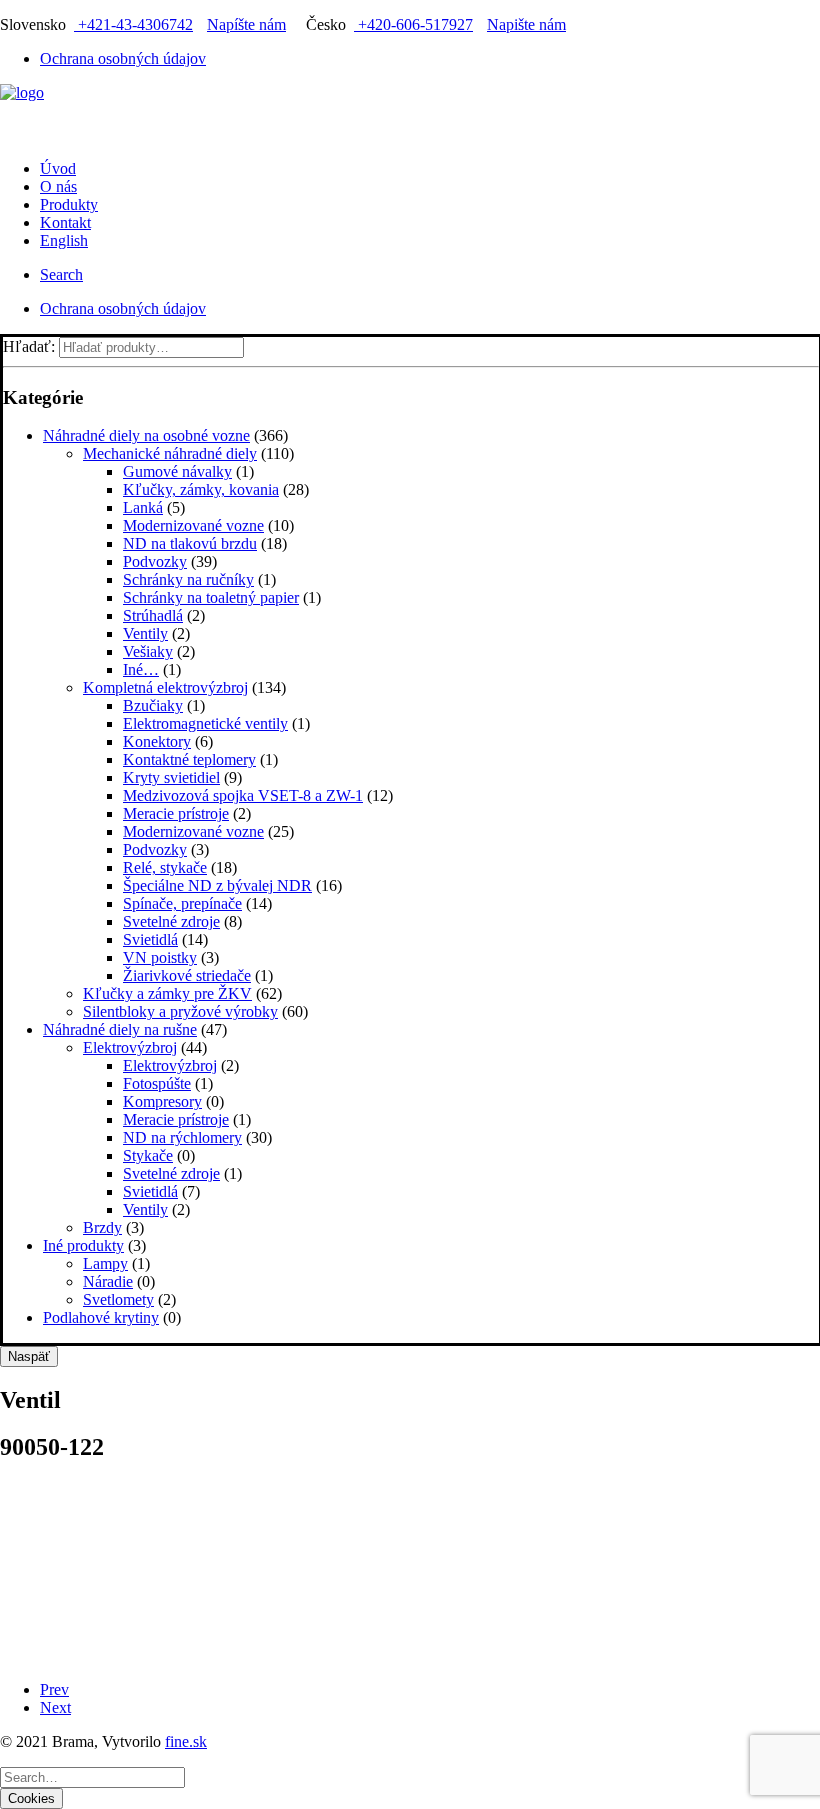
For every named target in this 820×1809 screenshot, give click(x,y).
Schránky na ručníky (188, 579)
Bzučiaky (153, 705)
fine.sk (186, 1741)
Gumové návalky (177, 471)
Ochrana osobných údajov (123, 58)
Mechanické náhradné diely (170, 453)
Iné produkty (83, 1245)
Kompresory (162, 1101)
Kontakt (65, 222)
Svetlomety (118, 1299)
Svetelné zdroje (171, 921)
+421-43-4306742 (133, 24)
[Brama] (410, 114)
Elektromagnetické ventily (205, 723)
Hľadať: (29, 346)
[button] (61, 274)
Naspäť (29, 1356)
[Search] (92, 1776)
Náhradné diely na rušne (120, 1029)
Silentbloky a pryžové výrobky (180, 1011)
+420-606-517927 (413, 24)
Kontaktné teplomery (189, 759)
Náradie (108, 1281)
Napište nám (526, 24)
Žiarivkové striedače (187, 975)
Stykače (148, 1155)
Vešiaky (148, 651)
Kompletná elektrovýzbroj (165, 687)
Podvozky (155, 561)
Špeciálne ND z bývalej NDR (217, 885)
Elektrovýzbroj (130, 1047)
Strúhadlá (153, 615)
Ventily (145, 633)
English (64, 240)
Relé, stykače (165, 867)
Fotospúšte (157, 1083)
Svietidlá (150, 939)
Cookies (31, 1798)
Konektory (157, 741)
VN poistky (160, 957)
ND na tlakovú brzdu (190, 543)
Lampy (105, 1263)
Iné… (141, 669)
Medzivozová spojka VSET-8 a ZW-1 (243, 795)
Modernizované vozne (193, 525)
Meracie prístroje (176, 813)
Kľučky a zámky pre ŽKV (167, 993)
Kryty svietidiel (171, 777)
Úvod (58, 168)
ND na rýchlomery (182, 1137)
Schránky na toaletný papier (211, 597)
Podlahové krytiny (101, 1317)
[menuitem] (430, 59)
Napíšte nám (246, 24)
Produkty (69, 204)
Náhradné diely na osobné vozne (146, 435)
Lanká (143, 507)
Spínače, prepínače (182, 903)
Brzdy (102, 1227)
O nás (58, 186)
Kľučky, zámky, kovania (201, 489)
